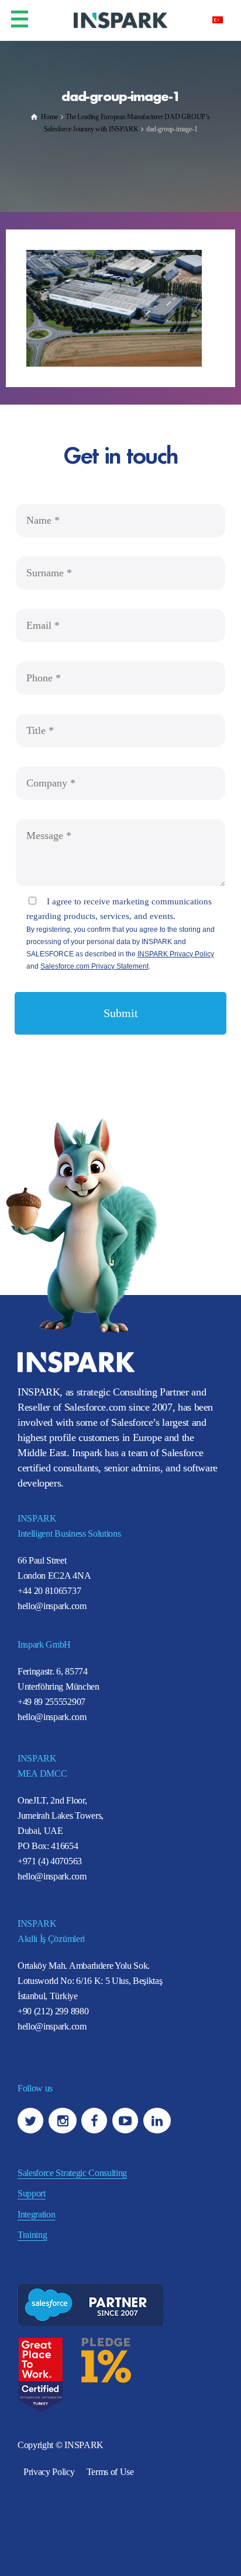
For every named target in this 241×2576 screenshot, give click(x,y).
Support (32, 2193)
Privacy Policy (49, 2472)
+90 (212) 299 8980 (53, 2011)
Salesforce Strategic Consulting (72, 2173)
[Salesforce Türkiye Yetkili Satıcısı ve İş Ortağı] (120, 20)
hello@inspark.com (52, 1606)
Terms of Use (110, 2472)
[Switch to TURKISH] (218, 19)
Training (32, 2235)
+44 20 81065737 (49, 1591)
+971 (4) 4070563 (50, 1861)
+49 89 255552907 (51, 1702)
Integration (36, 2214)
